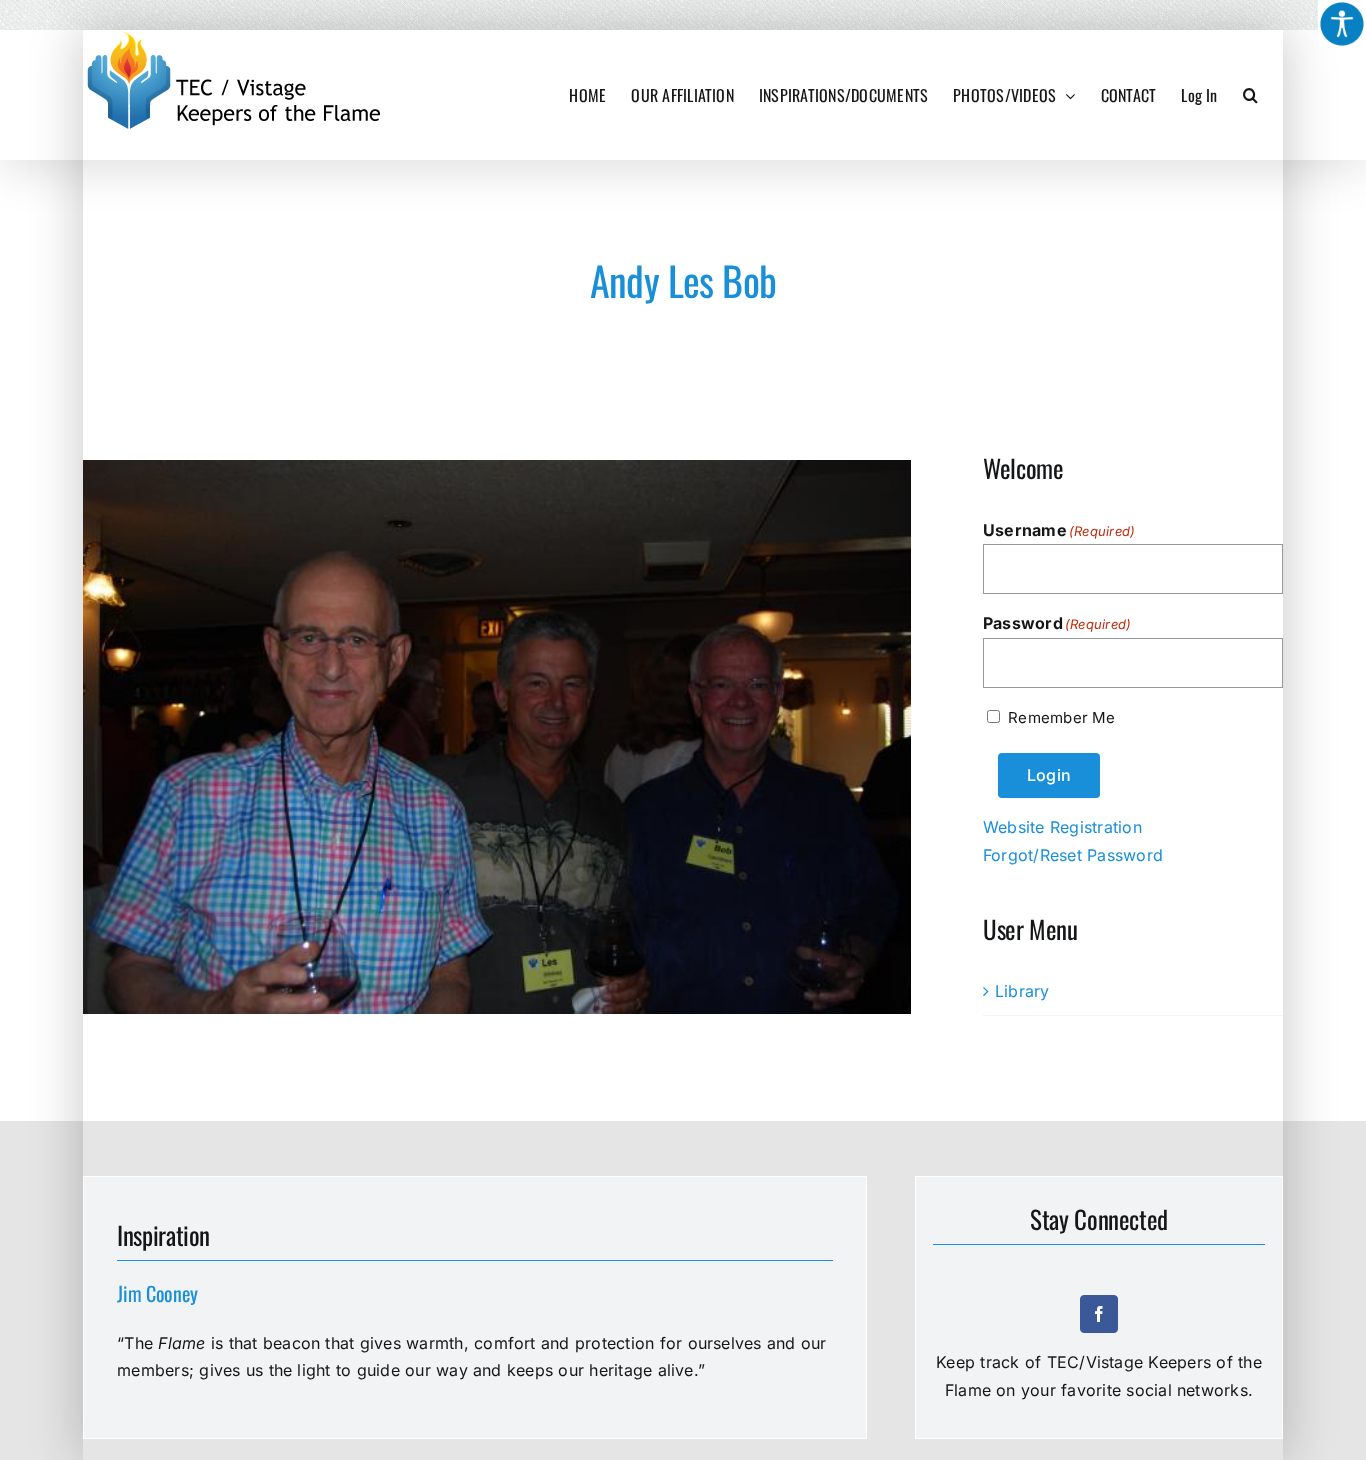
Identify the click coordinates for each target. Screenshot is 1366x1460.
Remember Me (1061, 717)
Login (1049, 775)
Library (1022, 991)
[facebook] (1099, 1314)
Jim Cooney (157, 1293)
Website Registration (1062, 827)
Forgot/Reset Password (1073, 855)
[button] (1250, 95)
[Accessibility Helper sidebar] (1342, 24)
